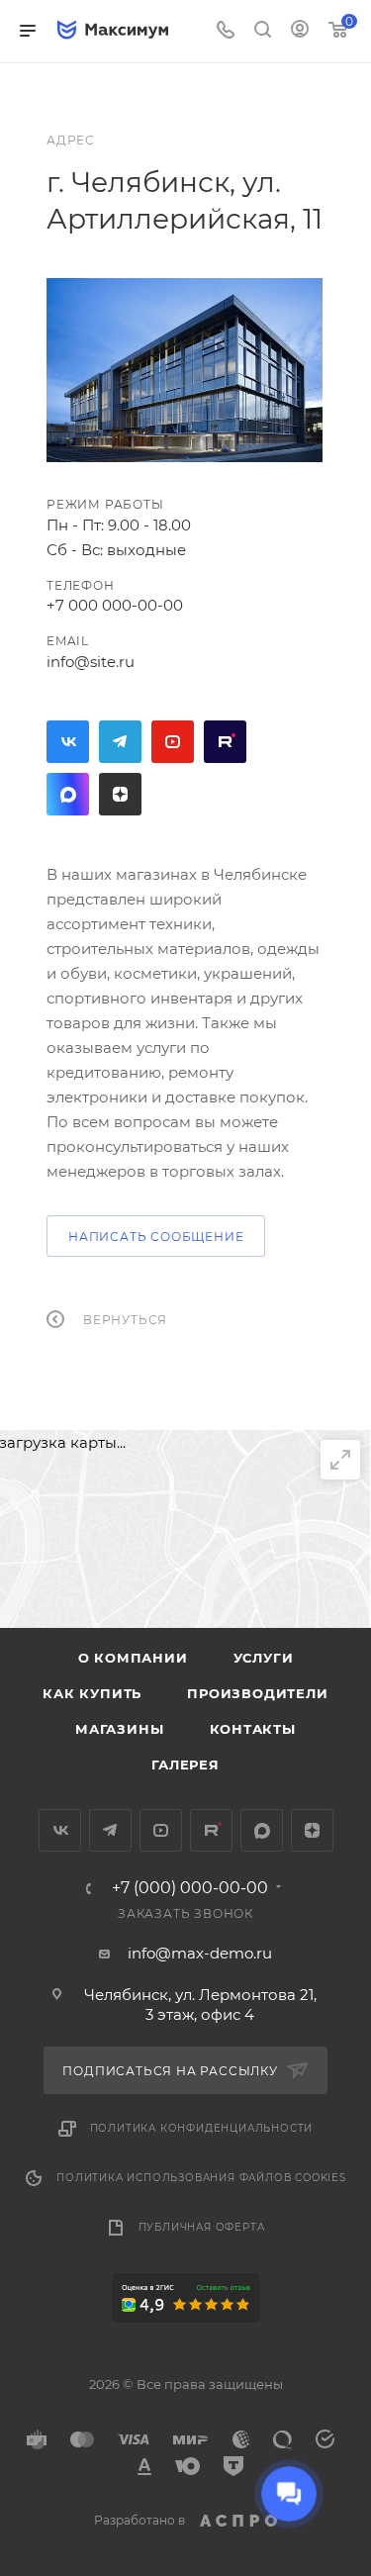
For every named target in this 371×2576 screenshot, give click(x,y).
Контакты (253, 1729)
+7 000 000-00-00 (115, 605)
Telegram (120, 742)
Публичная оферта (202, 2227)
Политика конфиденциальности (202, 2128)
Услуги (264, 1658)
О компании (133, 1658)
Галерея (185, 1765)
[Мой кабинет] (300, 31)
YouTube (173, 742)
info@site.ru (91, 662)
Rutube (225, 742)
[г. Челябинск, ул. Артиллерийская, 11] (185, 370)
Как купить (92, 1693)
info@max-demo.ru (200, 1953)
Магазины (119, 1729)
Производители (257, 1693)
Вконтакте (68, 742)
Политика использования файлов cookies (201, 2178)
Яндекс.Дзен (120, 794)
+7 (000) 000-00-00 (190, 1888)
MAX (68, 794)
